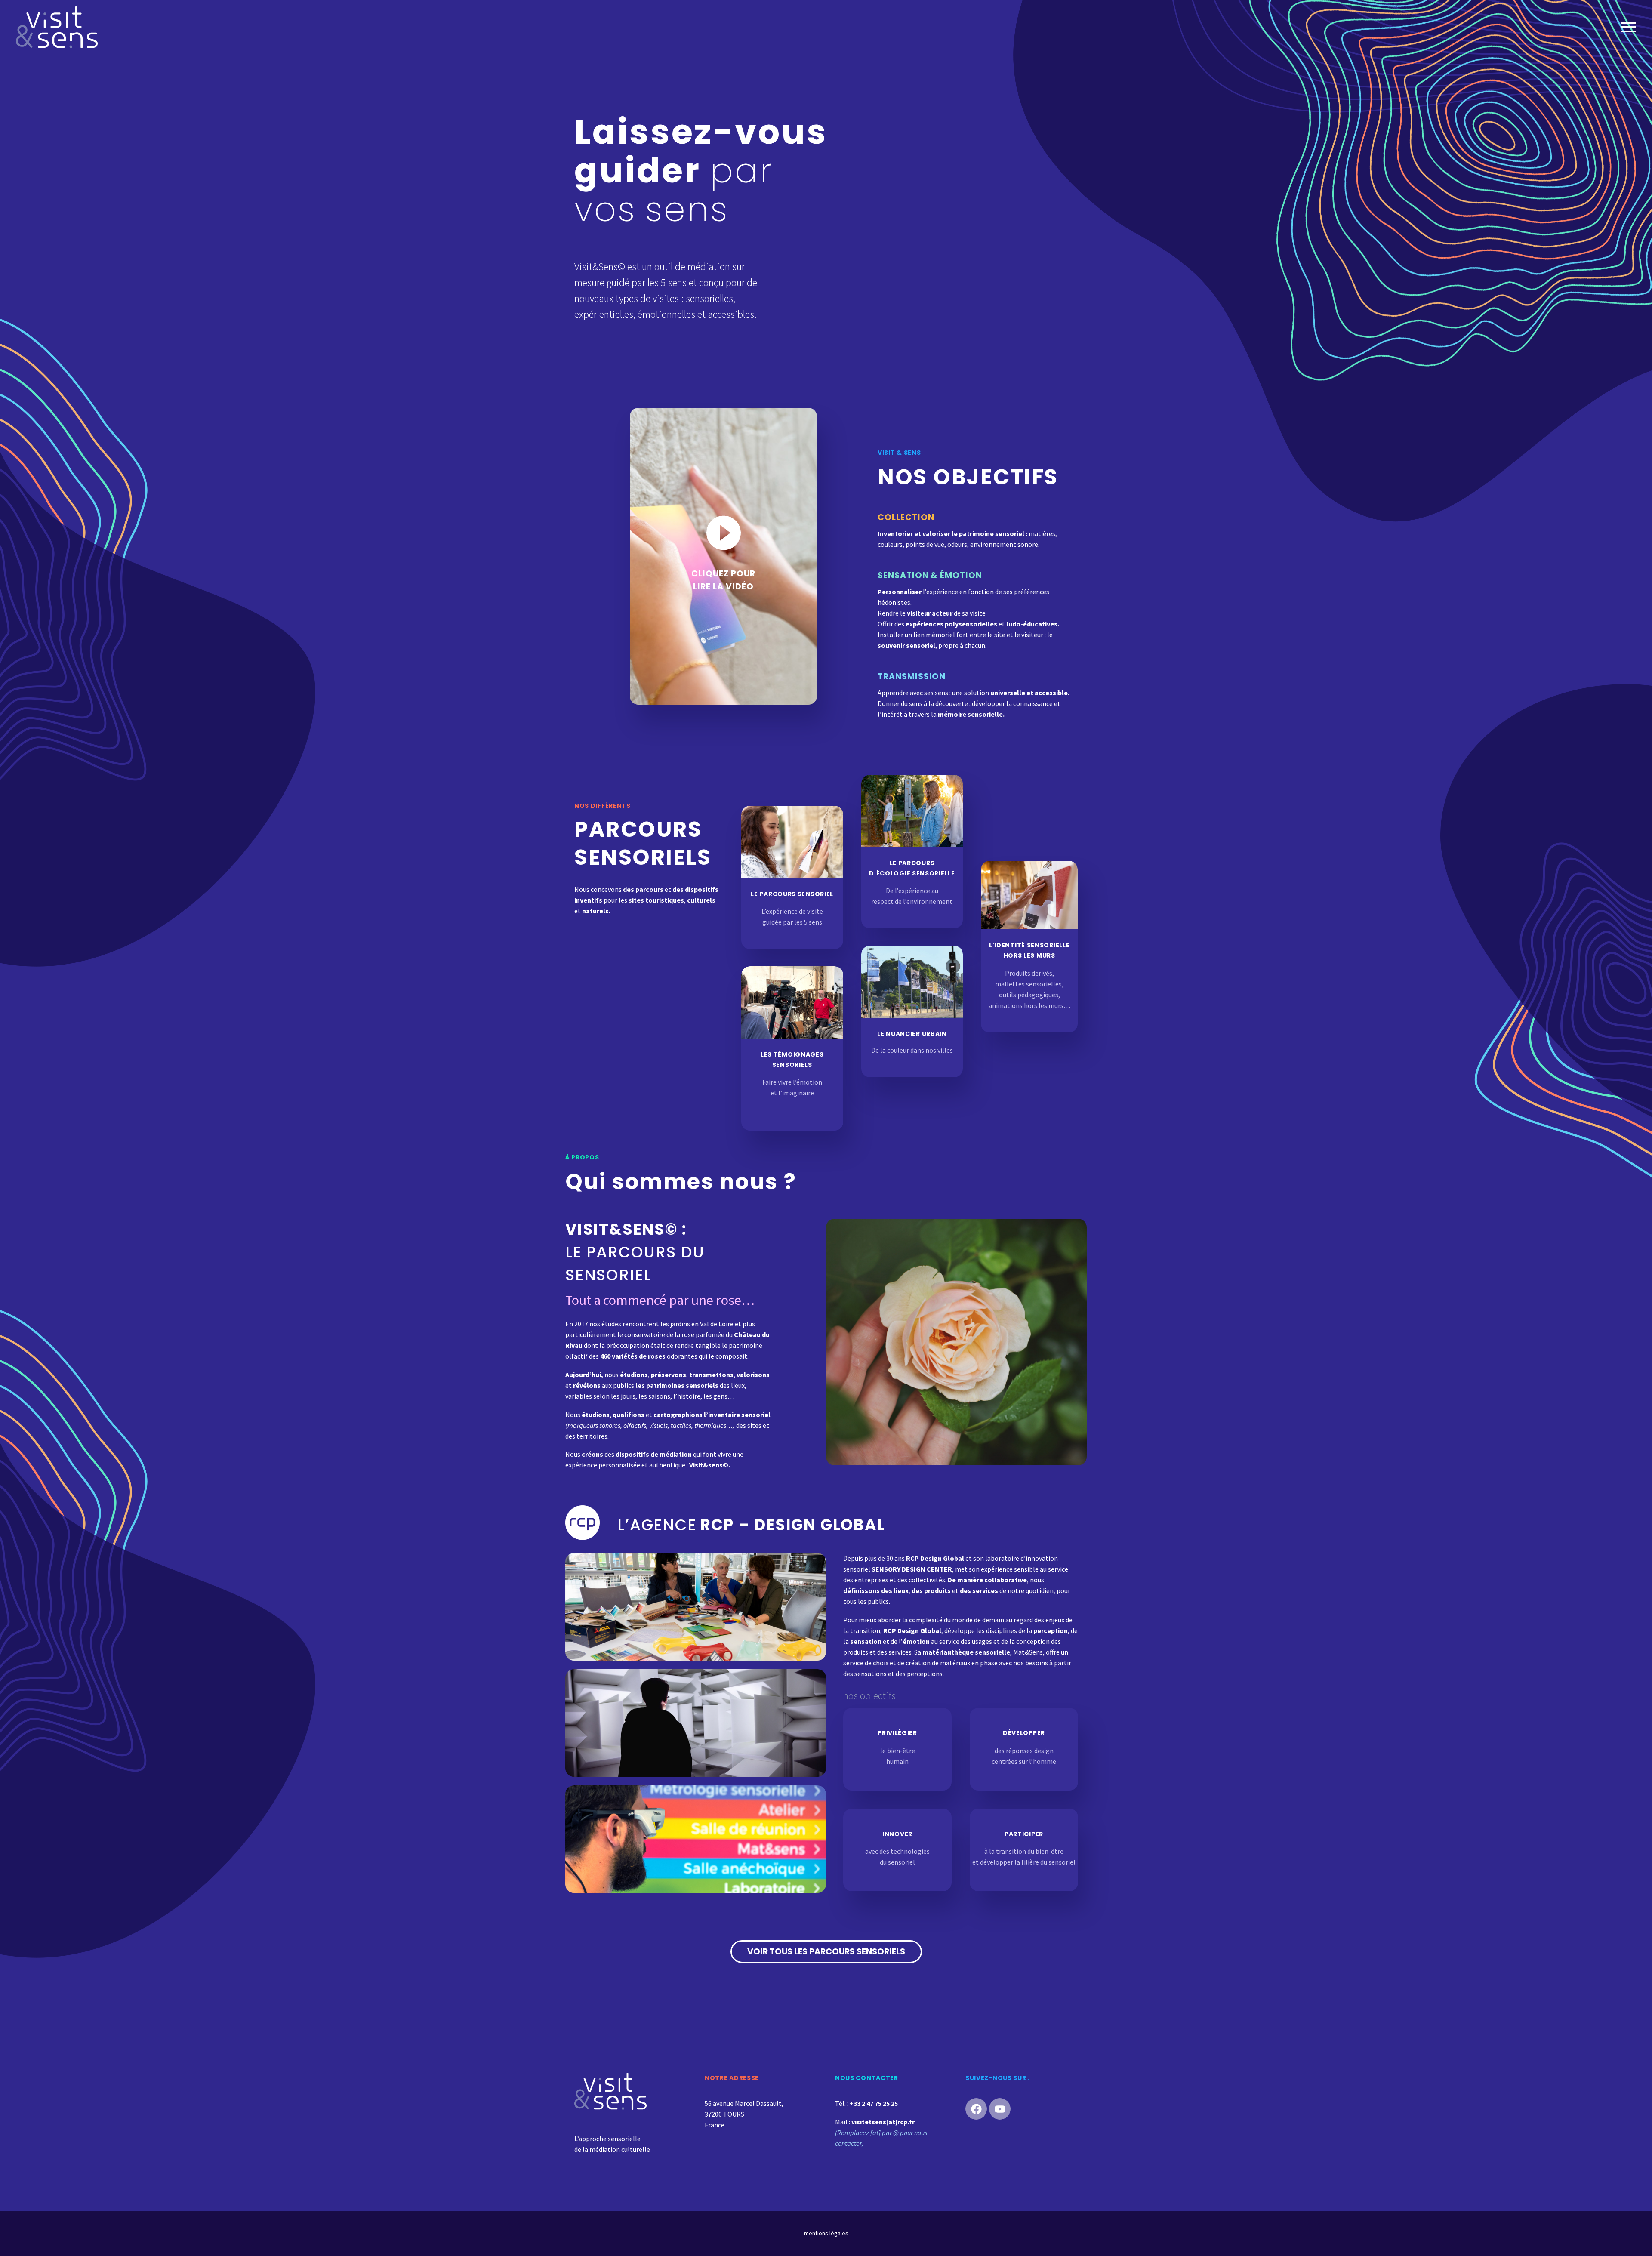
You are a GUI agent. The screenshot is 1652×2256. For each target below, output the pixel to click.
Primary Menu (1628, 27)
